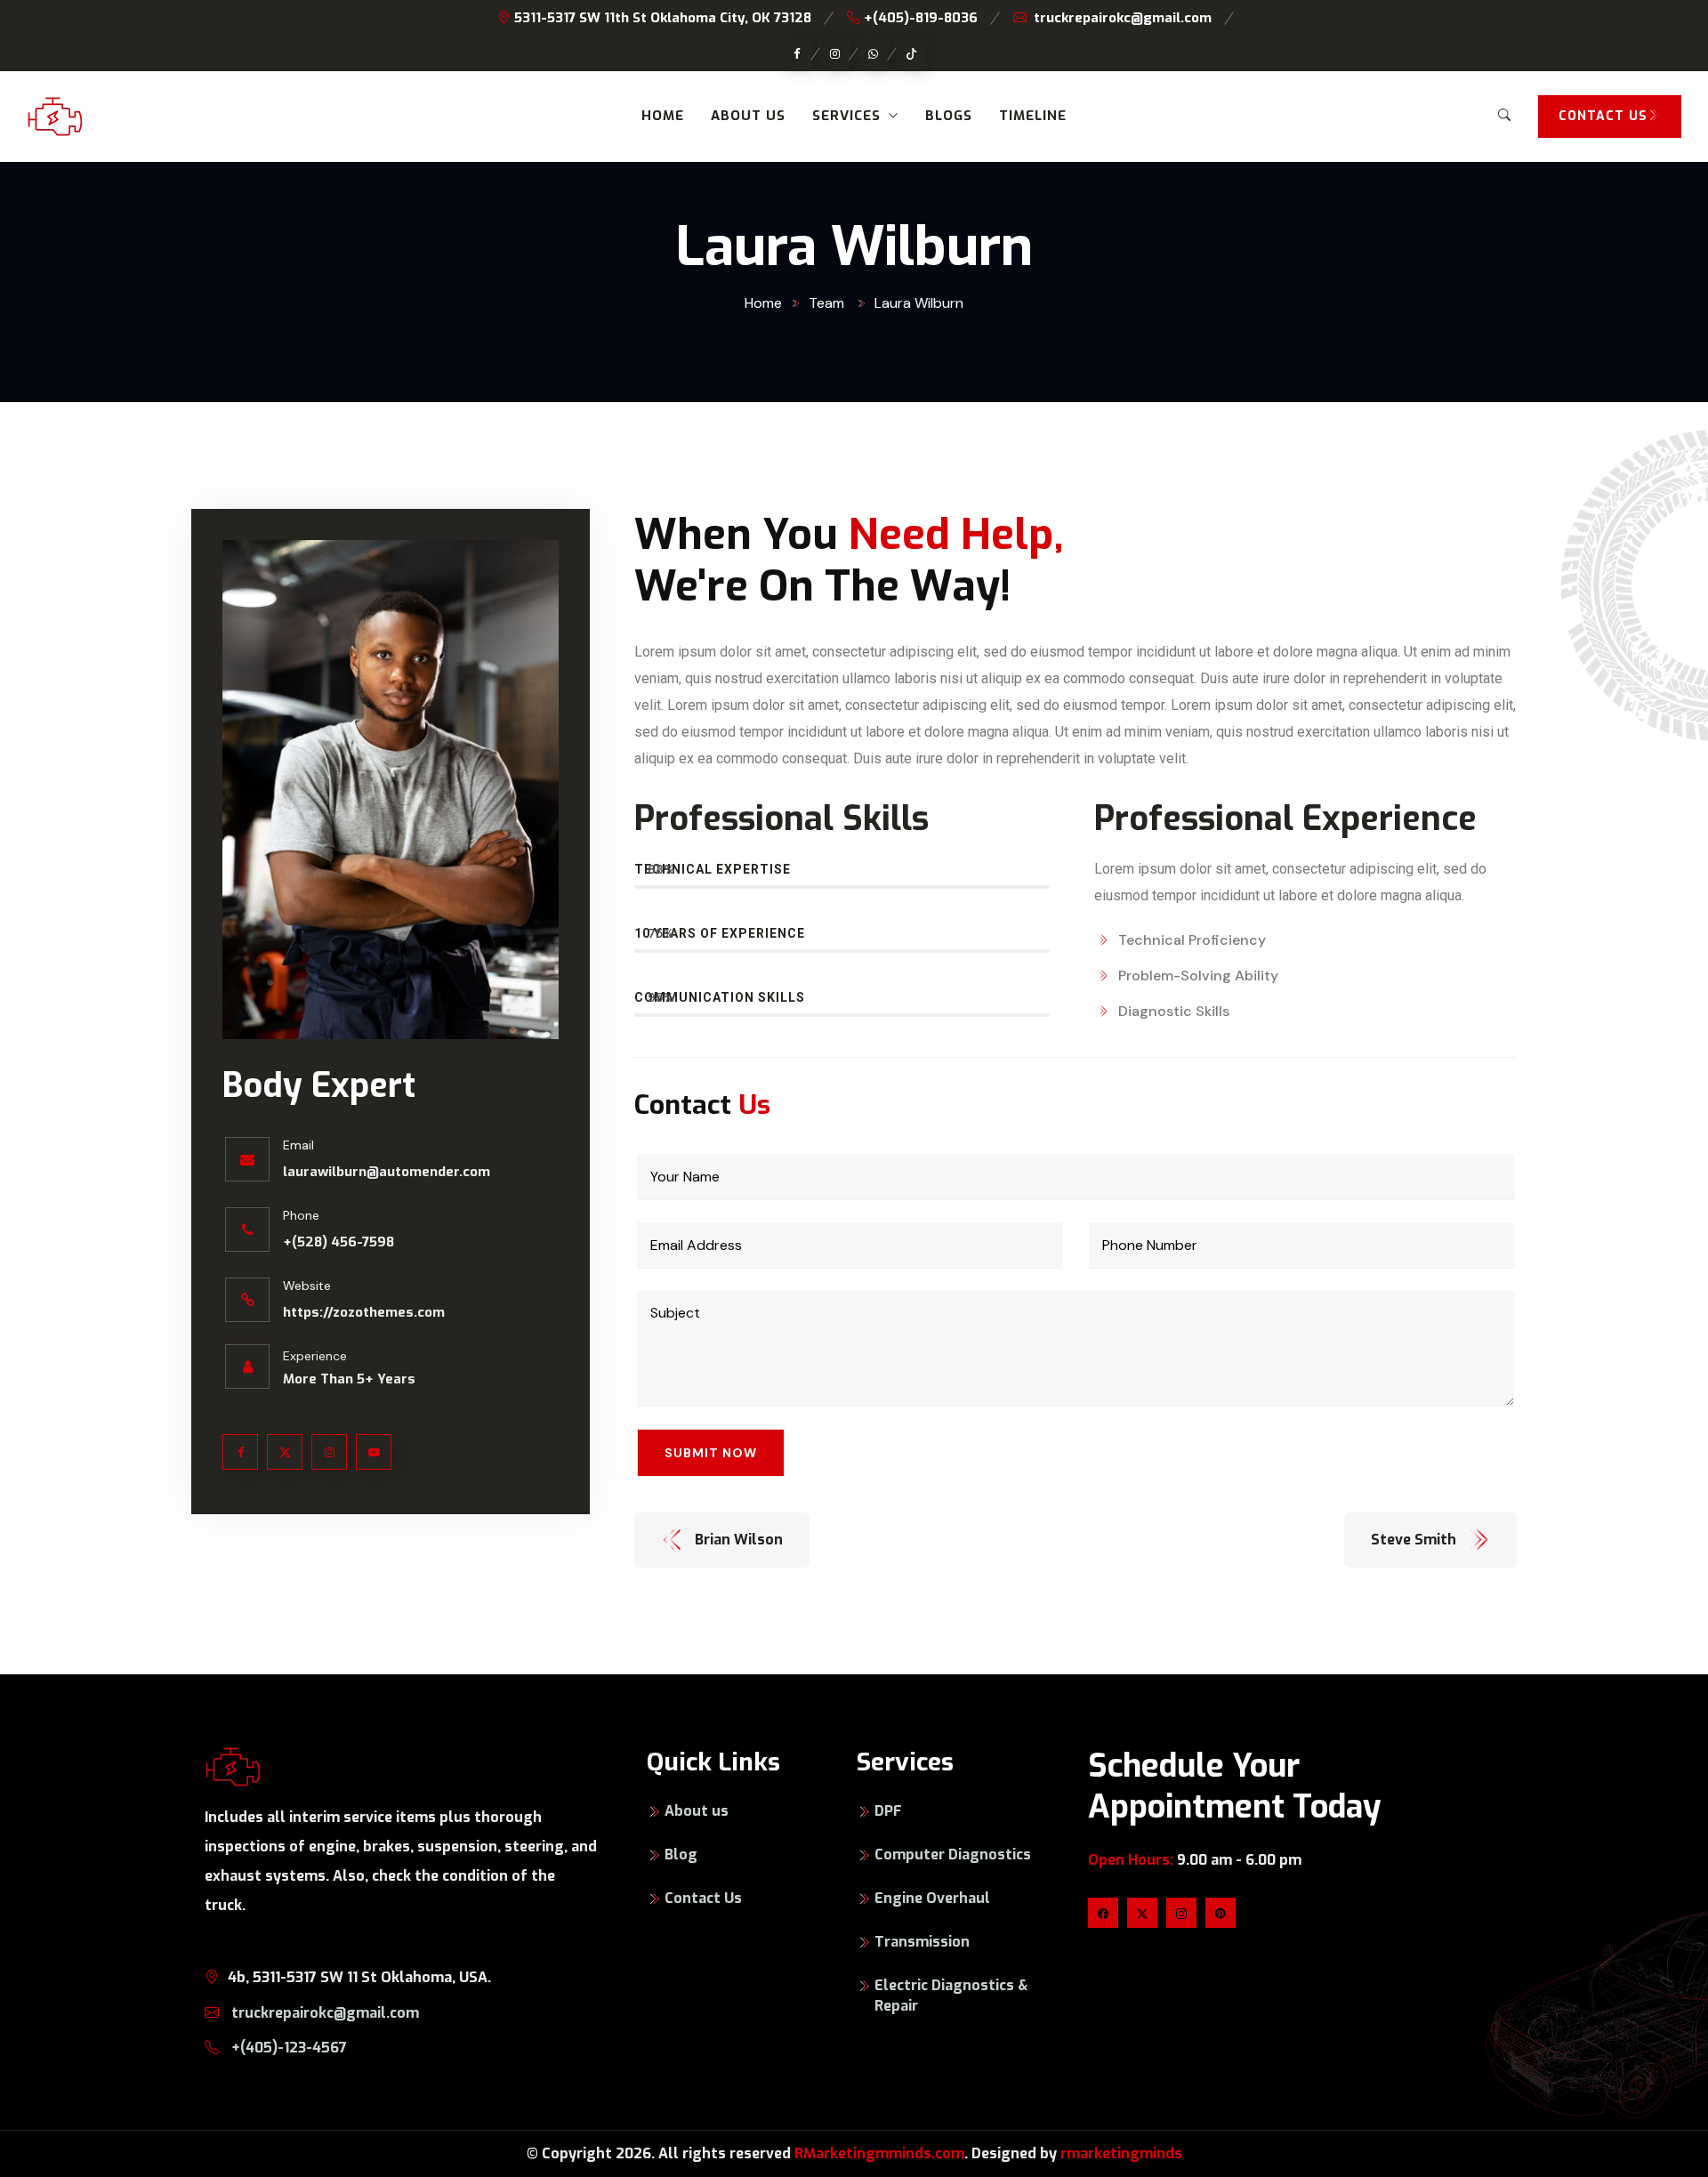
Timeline (1033, 116)
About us (748, 116)
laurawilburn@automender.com (387, 1172)
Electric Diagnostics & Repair (951, 1996)
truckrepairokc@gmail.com (1123, 18)
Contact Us (703, 1898)
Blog (681, 1854)
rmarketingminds (1121, 2153)
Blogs (949, 116)
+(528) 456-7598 (338, 1242)
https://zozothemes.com (364, 1312)
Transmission (922, 1942)
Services (846, 116)
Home (663, 116)
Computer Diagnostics (953, 1854)
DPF (888, 1811)
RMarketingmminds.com (879, 2153)
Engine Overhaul (932, 1898)
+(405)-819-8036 (919, 18)
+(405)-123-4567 (287, 2048)
